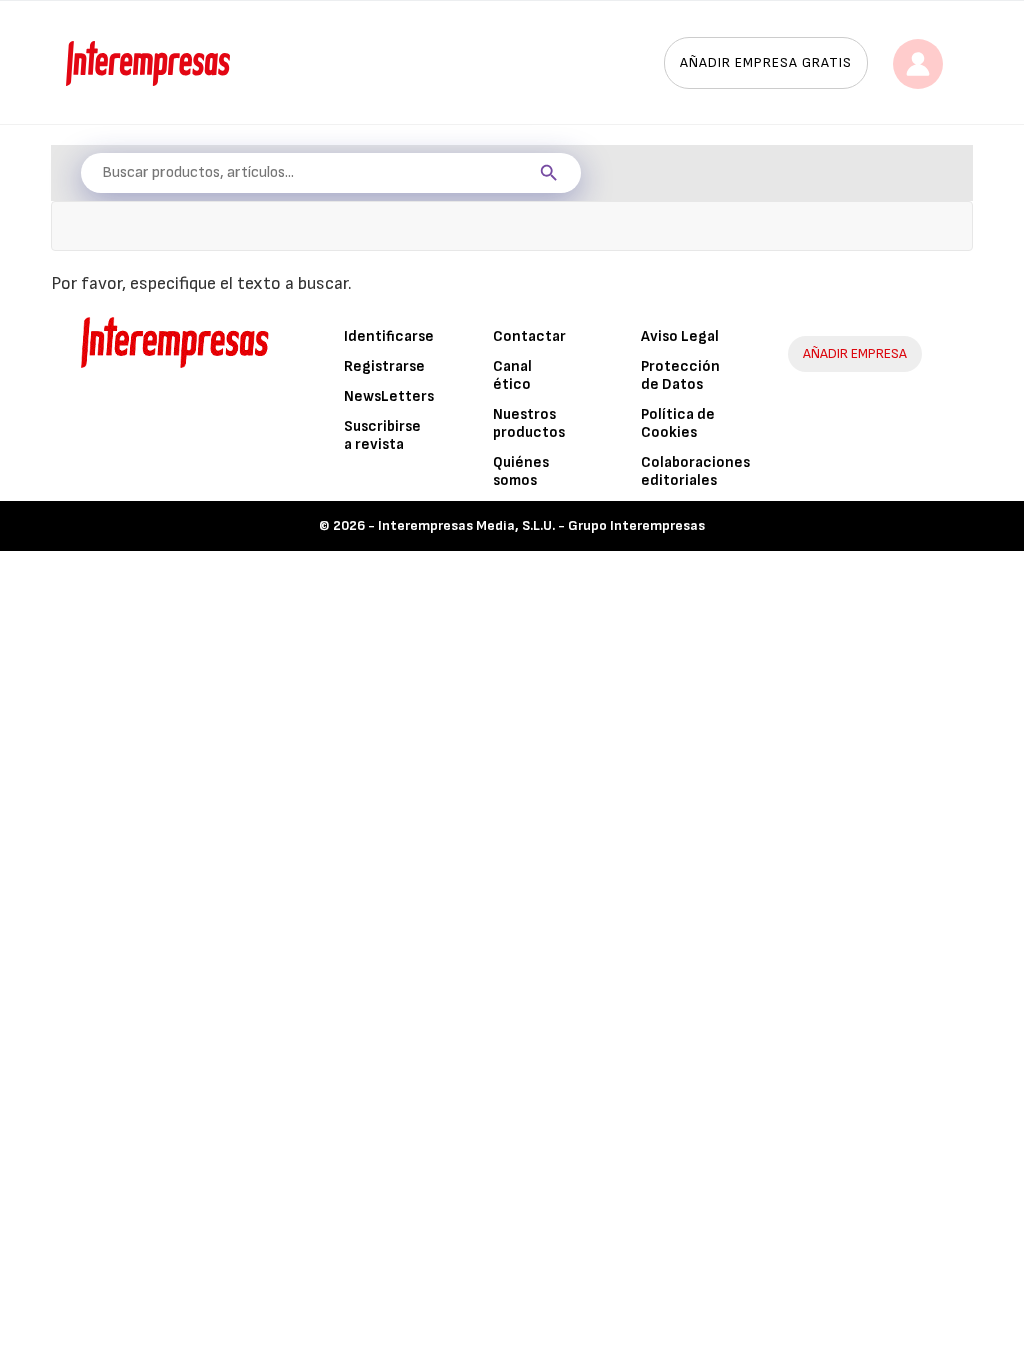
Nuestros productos (529, 423)
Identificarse (389, 336)
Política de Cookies (678, 423)
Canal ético (512, 375)
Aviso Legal (680, 336)
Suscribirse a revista (382, 435)
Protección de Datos (680, 375)
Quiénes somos (521, 471)
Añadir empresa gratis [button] (766, 62)
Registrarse (384, 366)
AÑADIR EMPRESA (855, 353)
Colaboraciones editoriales (695, 471)
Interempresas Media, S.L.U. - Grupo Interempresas (541, 525)
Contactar (529, 336)
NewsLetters (389, 396)
